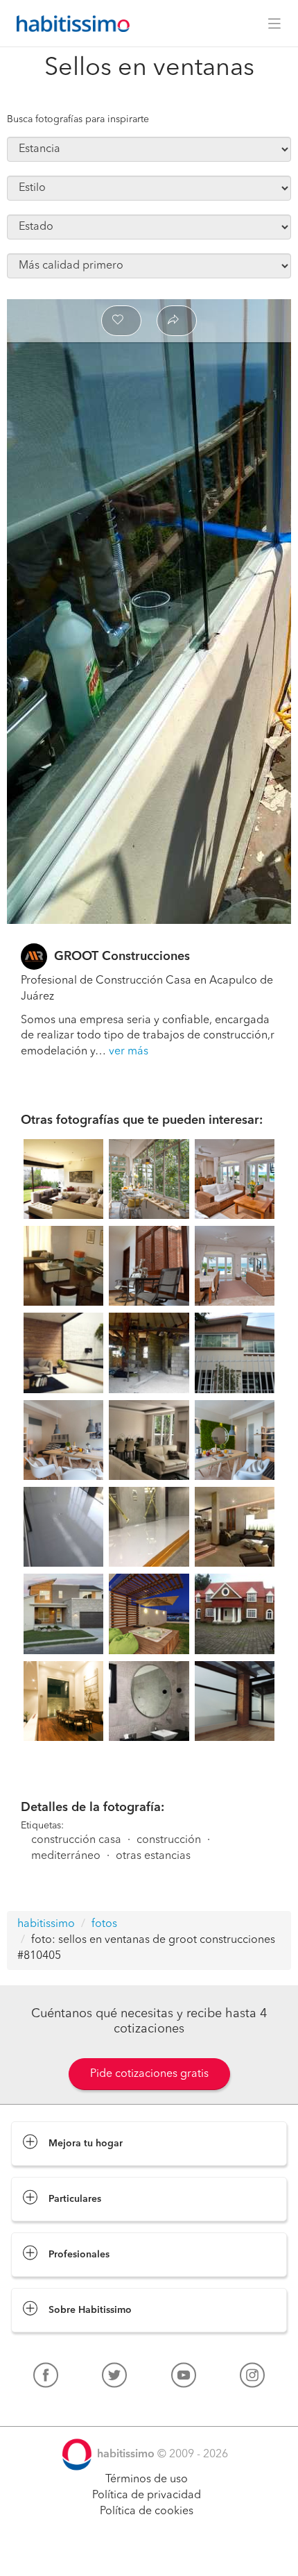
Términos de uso (147, 2480)
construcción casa (76, 1840)
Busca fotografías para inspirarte (78, 119)
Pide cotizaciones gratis (149, 2074)
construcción (169, 1840)
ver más (129, 1052)
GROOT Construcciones (122, 957)
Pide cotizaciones (149, 2552)
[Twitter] (114, 2378)
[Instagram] (252, 2378)
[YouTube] (184, 2378)
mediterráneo (66, 1856)
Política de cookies (147, 2511)
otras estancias (153, 1856)
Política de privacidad (147, 2495)
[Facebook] (46, 2378)
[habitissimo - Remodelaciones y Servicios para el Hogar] (69, 24)
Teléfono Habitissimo (64, 2407)
